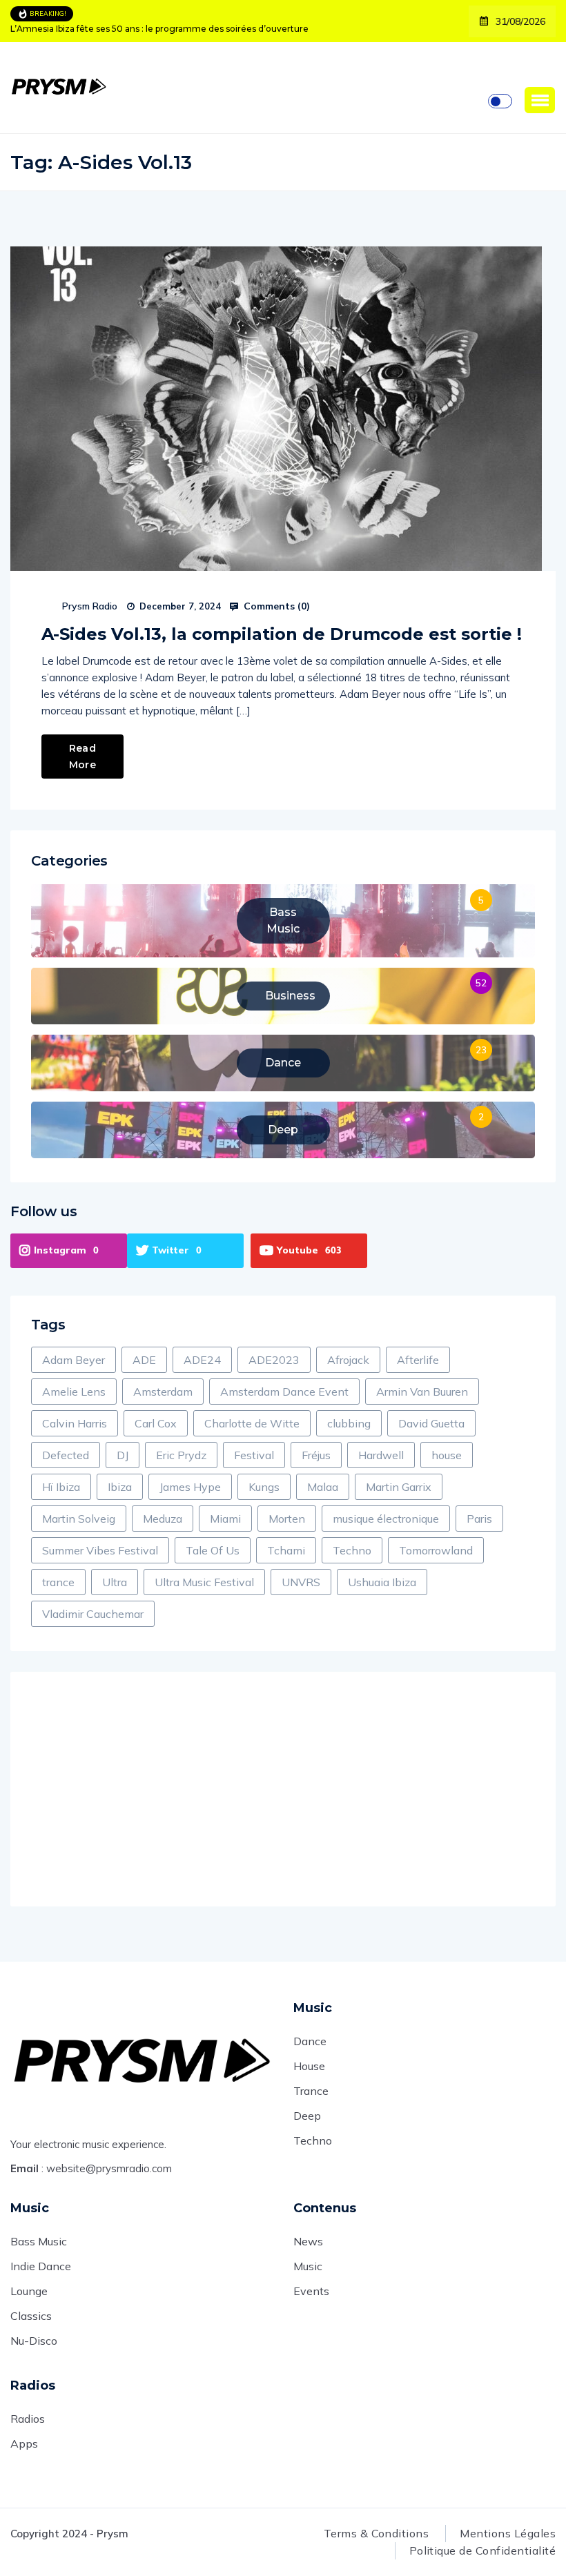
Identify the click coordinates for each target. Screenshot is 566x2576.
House (309, 2066)
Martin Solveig (79, 1519)
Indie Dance (41, 2266)
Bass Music (39, 2241)
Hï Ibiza (61, 1487)
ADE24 (202, 1360)
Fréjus (316, 1455)
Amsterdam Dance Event (284, 1392)
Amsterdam (163, 1392)
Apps (24, 2443)
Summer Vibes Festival (100, 1550)
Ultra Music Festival (204, 1582)
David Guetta (431, 1423)
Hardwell (381, 1455)
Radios (28, 2419)
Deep (307, 2116)
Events (311, 2291)
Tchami (286, 1550)
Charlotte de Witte (252, 1423)
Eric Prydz (181, 1455)
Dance (310, 2041)
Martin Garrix (399, 1487)
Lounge (29, 2291)
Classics (31, 2316)
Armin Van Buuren (422, 1392)
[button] (540, 100)
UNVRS (301, 1582)
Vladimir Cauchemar (93, 1614)
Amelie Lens (74, 1392)
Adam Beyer (74, 1360)
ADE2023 (274, 1360)
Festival (254, 1455)
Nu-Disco (34, 2341)
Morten (287, 1519)
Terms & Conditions (377, 2533)
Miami (225, 1519)
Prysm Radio (90, 606)
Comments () (275, 606)
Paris (479, 1519)
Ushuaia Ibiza (382, 1582)
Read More (82, 757)
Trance (311, 2091)
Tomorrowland (436, 1550)
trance (58, 1582)
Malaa (323, 1487)
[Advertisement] (283, 1789)
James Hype (190, 1487)
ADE (144, 1360)
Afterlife (418, 1360)
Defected (66, 1455)
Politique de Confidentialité (482, 2550)
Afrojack (348, 1360)
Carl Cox (156, 1423)
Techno (352, 1550)
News (308, 2241)
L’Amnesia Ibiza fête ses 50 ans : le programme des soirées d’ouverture (159, 29)
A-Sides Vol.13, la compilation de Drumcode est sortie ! (282, 634)
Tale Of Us (213, 1550)
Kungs (264, 1487)
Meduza (163, 1519)
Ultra (115, 1582)
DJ (123, 1455)
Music (308, 2266)
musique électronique (386, 1519)
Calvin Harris (75, 1423)
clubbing (349, 1423)
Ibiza (120, 1487)
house (447, 1455)
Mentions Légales (508, 2533)
